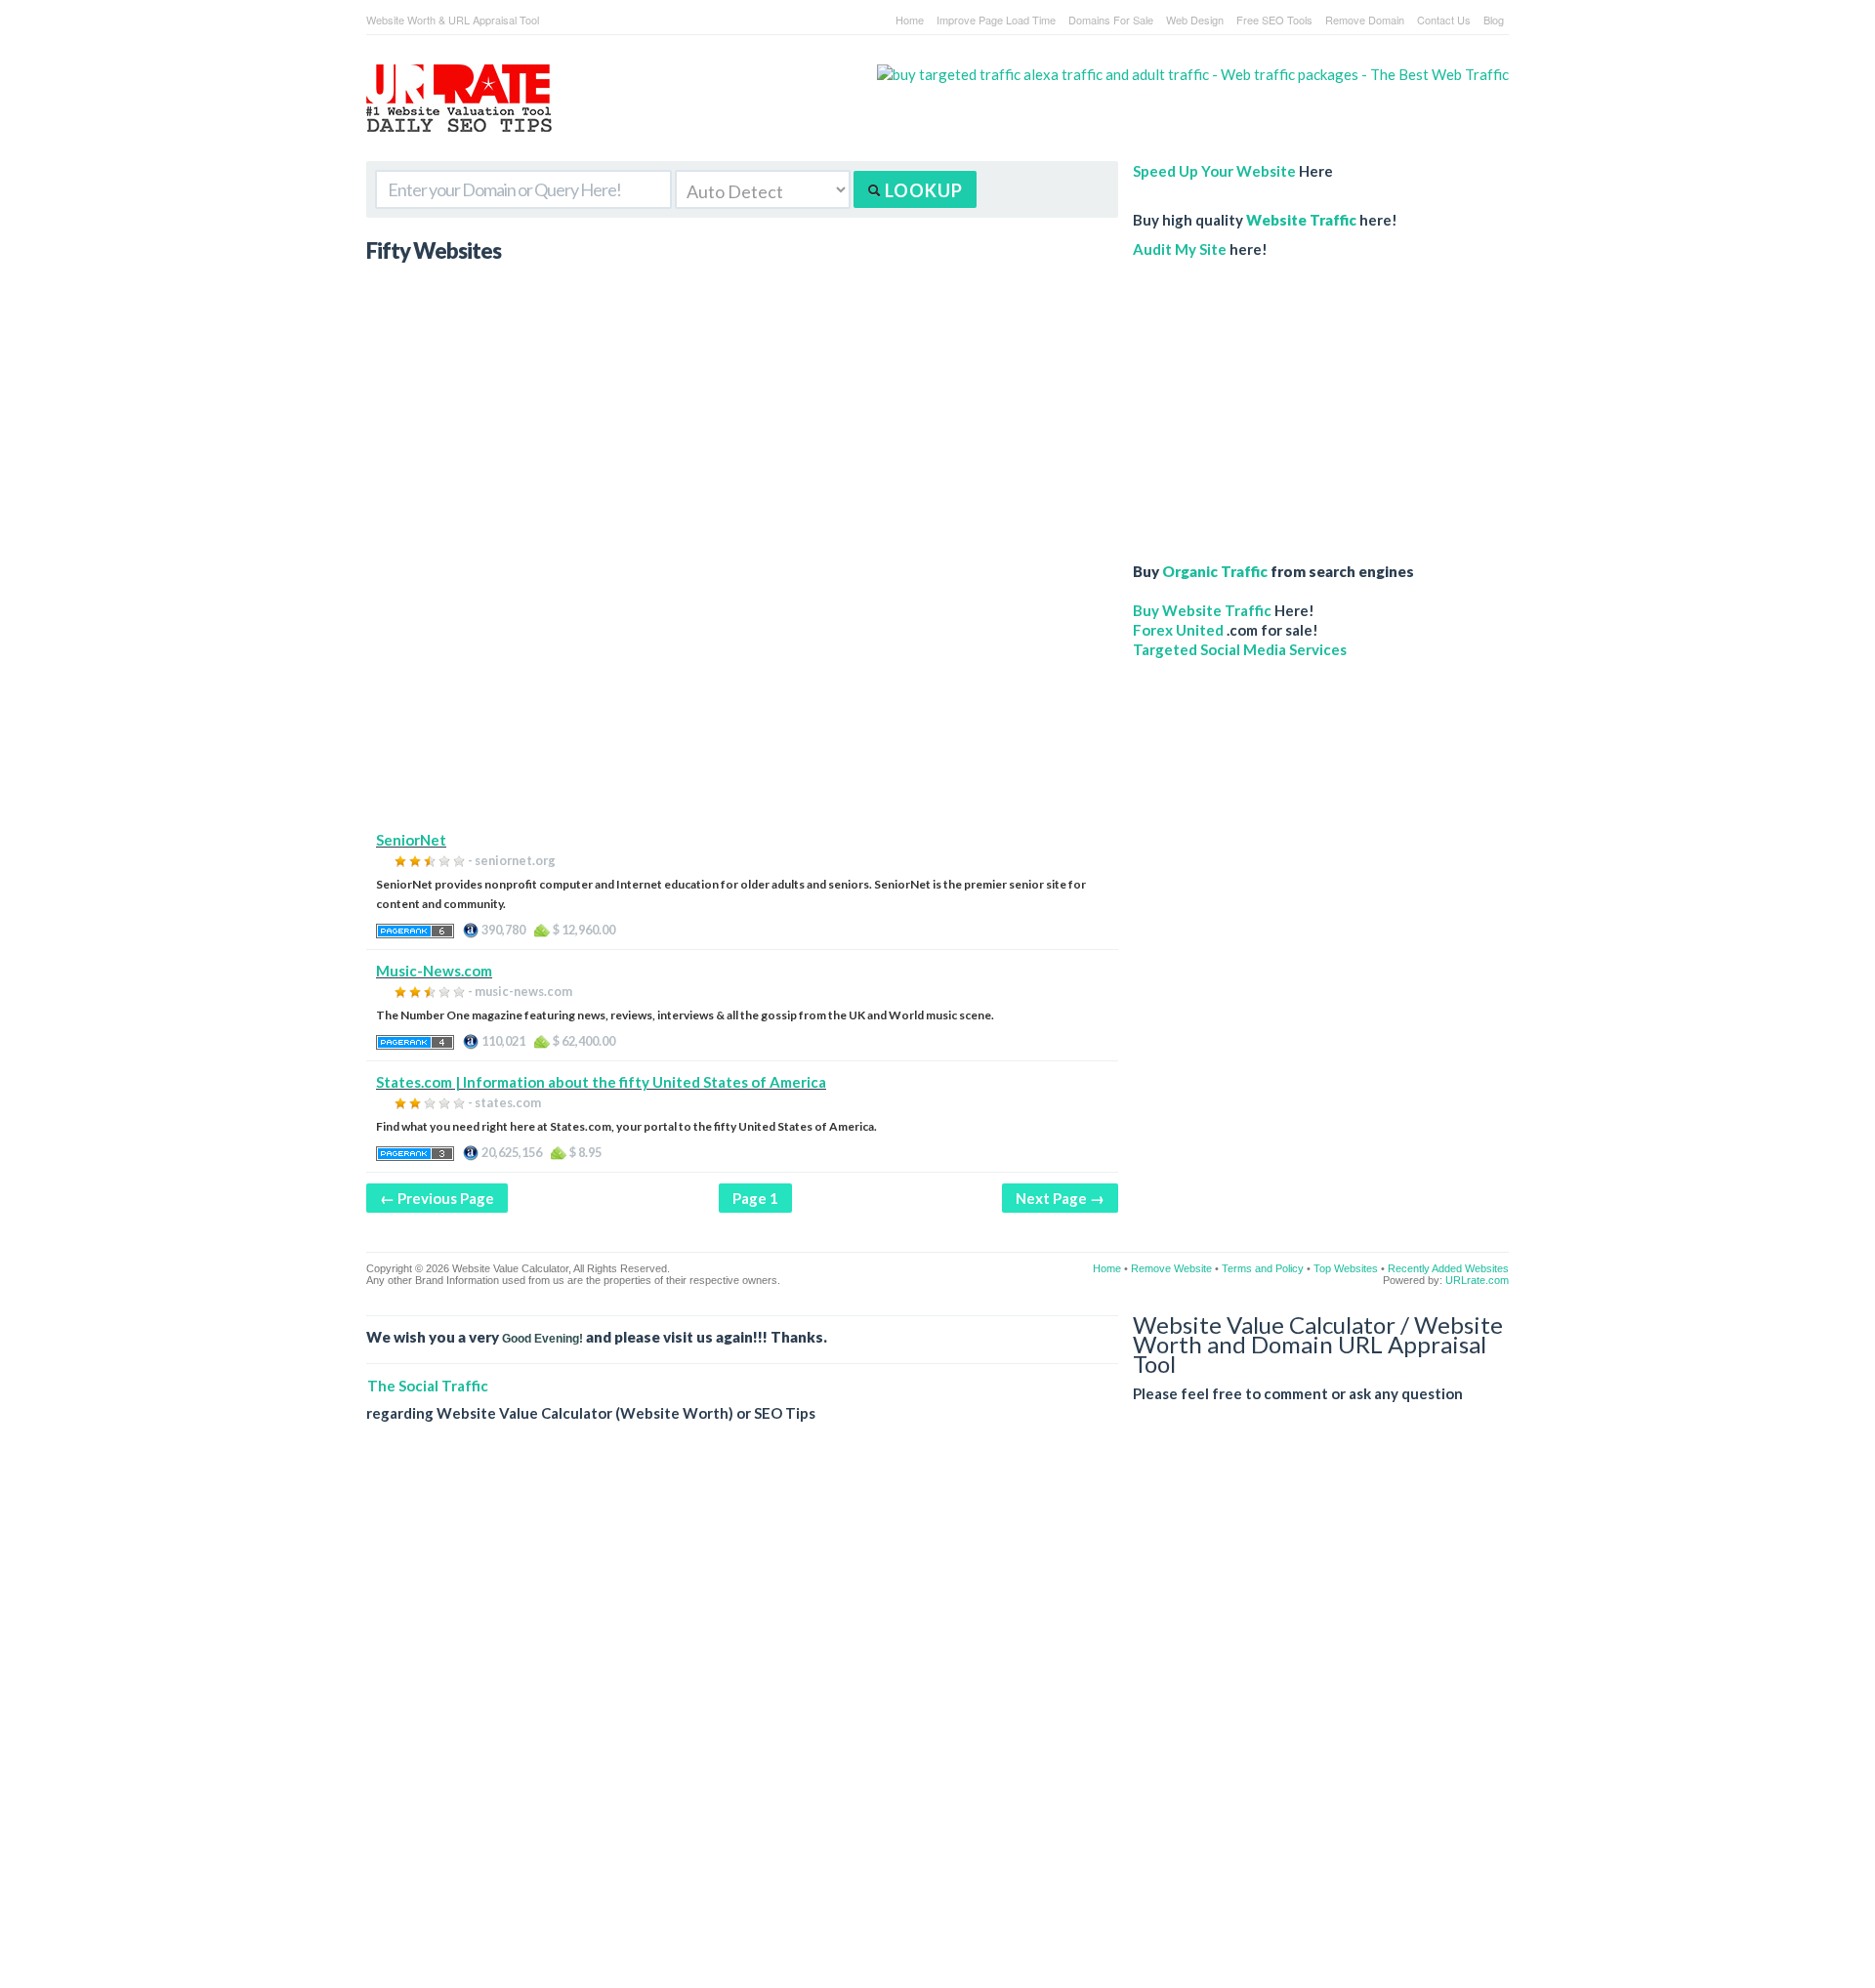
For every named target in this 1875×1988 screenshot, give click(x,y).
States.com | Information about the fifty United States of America (601, 1082)
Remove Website (1171, 1268)
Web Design (1195, 20)
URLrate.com (1477, 1280)
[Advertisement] (742, 693)
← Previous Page (437, 1198)
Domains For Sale (1111, 20)
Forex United (1178, 630)
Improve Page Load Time (996, 20)
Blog (1494, 20)
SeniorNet (411, 840)
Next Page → (1060, 1198)
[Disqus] (937, 1720)
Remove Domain (1365, 20)
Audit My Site (1180, 249)
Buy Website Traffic (1202, 610)
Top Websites (1346, 1268)
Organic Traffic (1215, 571)
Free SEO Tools (1274, 20)
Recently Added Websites (1448, 1268)
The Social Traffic (428, 1386)
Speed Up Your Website (1214, 171)
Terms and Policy (1263, 1268)
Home (910, 20)
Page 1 (755, 1198)
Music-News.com (434, 971)
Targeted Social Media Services (1240, 649)
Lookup (922, 190)
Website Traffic (1301, 220)
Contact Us (1444, 20)
